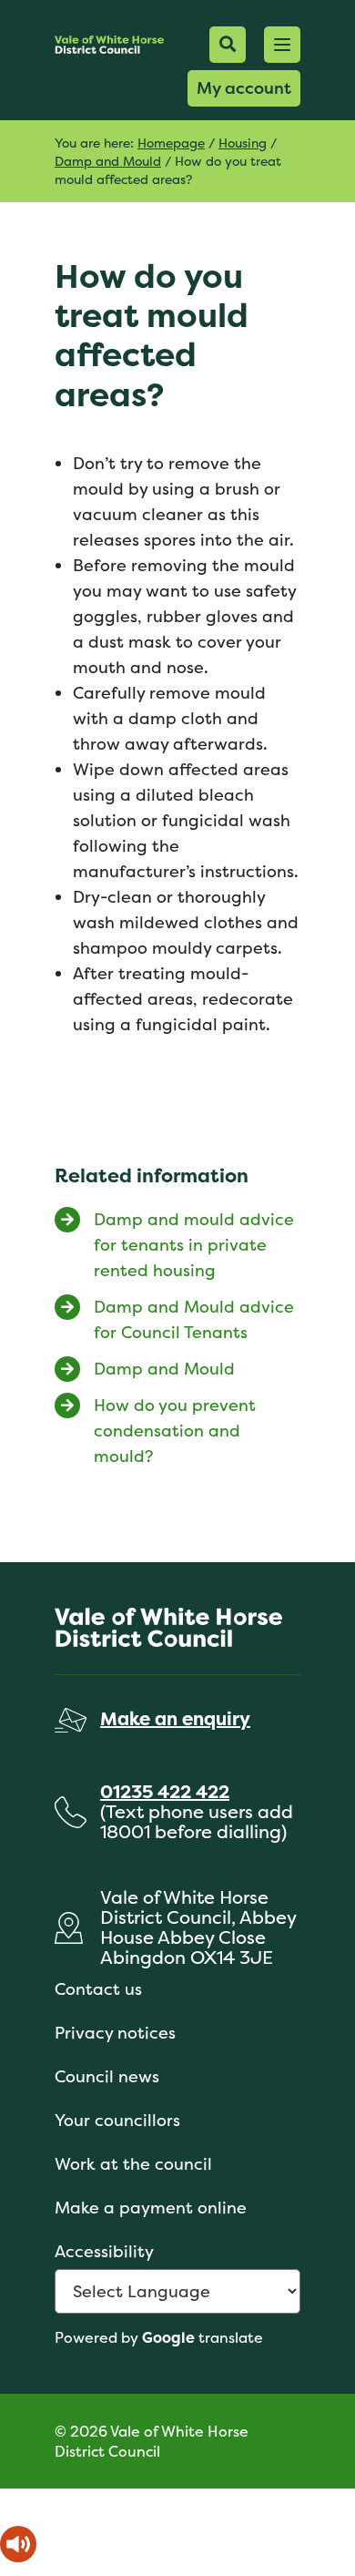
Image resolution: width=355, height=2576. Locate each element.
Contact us (98, 1989)
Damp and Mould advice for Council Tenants (194, 1319)
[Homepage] (109, 44)
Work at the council (133, 2164)
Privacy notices (115, 2033)
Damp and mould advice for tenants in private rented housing (194, 1245)
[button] (282, 45)
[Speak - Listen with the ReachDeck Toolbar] (18, 2544)
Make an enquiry (175, 1718)
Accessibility (104, 2251)
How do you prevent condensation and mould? (175, 1431)
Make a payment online (151, 2208)
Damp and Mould (108, 161)
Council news (107, 2076)
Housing (243, 143)
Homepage (171, 143)
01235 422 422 (165, 1791)
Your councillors (117, 2120)
